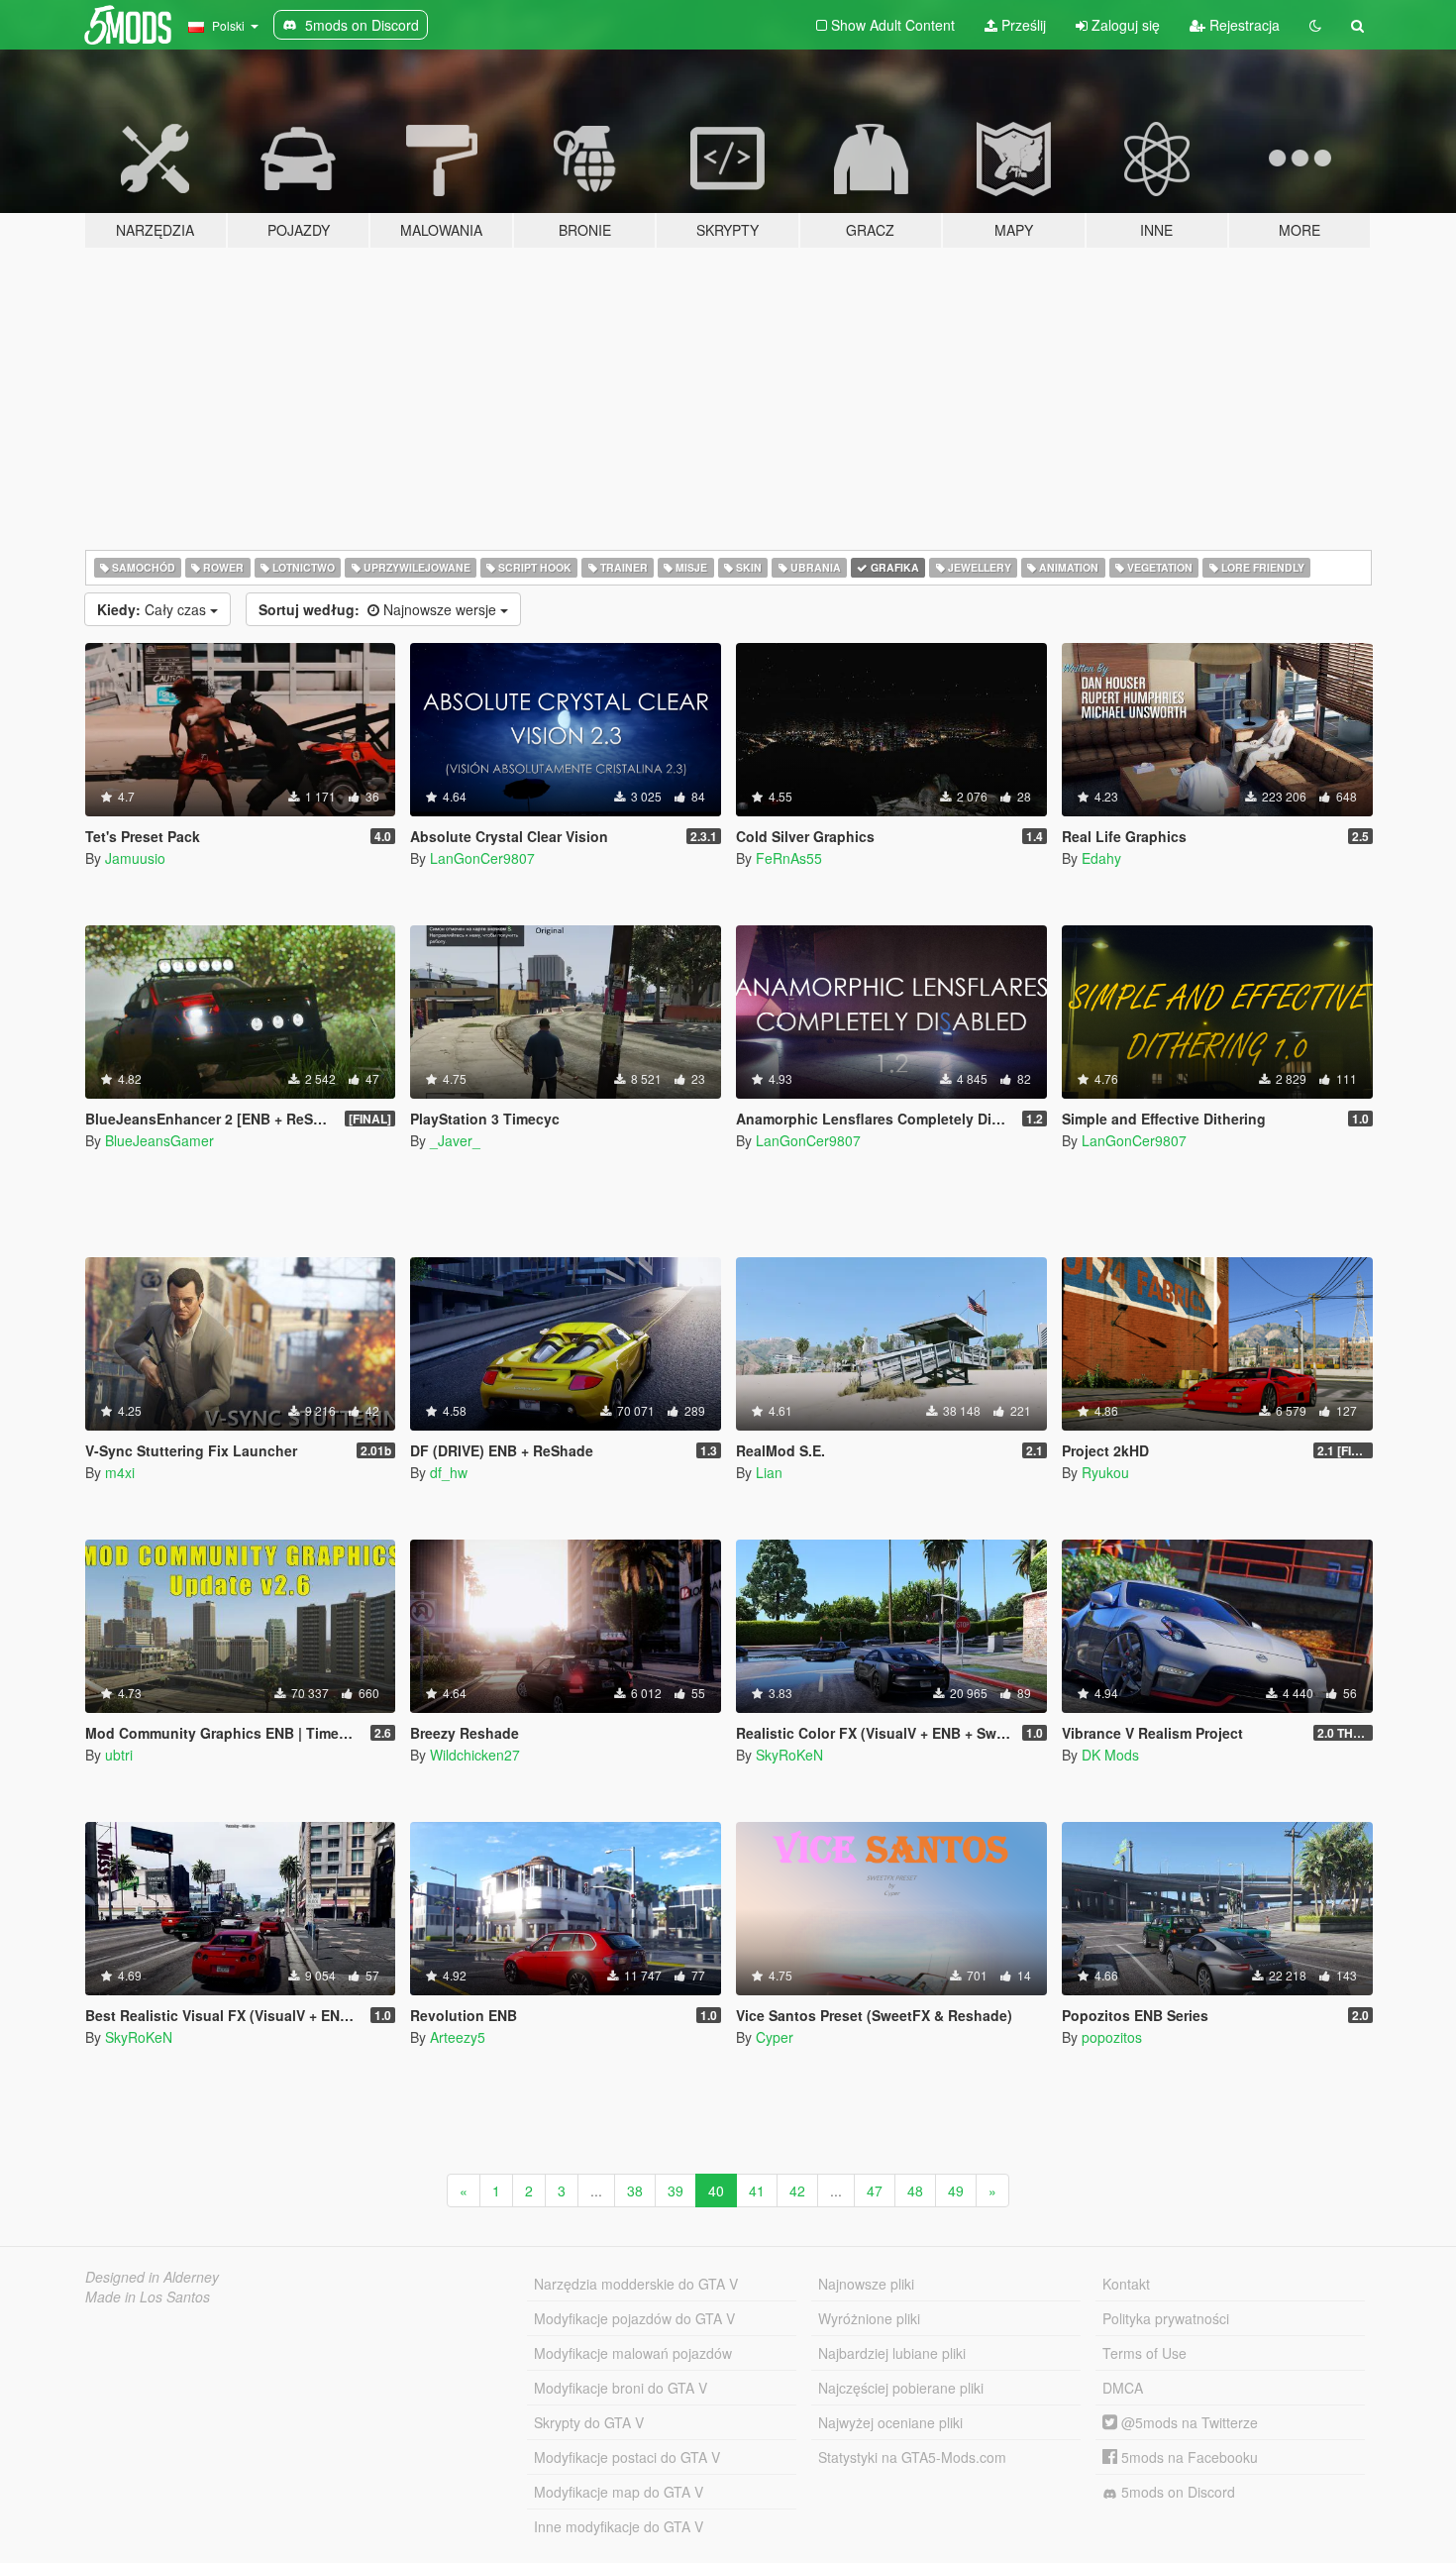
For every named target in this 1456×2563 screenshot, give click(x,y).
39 (676, 2190)
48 (915, 2190)
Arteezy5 (458, 2037)
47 (875, 2190)
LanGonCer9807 (482, 858)
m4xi (120, 1472)
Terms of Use (1144, 2353)
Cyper (775, 2037)
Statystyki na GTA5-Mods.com (912, 2457)
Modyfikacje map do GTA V (619, 2492)
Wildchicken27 (475, 1755)
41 (757, 2190)
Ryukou (1105, 1472)
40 (716, 2190)
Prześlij (1022, 25)
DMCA (1123, 2388)
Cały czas (154, 609)
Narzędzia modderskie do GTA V (636, 2284)
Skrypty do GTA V (589, 2422)
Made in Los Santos (148, 2296)
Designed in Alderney (152, 2277)
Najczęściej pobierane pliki (901, 2388)
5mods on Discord (1176, 2492)
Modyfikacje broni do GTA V (621, 2388)
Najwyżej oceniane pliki (890, 2422)
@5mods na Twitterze (1188, 2422)
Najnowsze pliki (866, 2284)
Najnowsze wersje (379, 609)
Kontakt (1126, 2284)
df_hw (449, 1472)
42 (797, 2190)
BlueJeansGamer (159, 1140)
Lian (769, 1472)
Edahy (1101, 858)
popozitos (1112, 2037)
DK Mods (1110, 1755)
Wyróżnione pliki (869, 2318)
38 (635, 2190)
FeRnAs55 (789, 858)
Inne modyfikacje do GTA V (619, 2526)
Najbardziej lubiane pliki (892, 2353)
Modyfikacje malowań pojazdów (633, 2353)
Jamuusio (135, 858)
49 (956, 2190)
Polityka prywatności (1166, 2318)
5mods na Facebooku (1188, 2457)
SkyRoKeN (789, 1755)
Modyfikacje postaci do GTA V (627, 2457)
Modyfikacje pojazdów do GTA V (634, 2318)
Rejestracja (1243, 25)
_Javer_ (455, 1140)
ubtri (119, 1755)
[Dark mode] (1315, 25)
